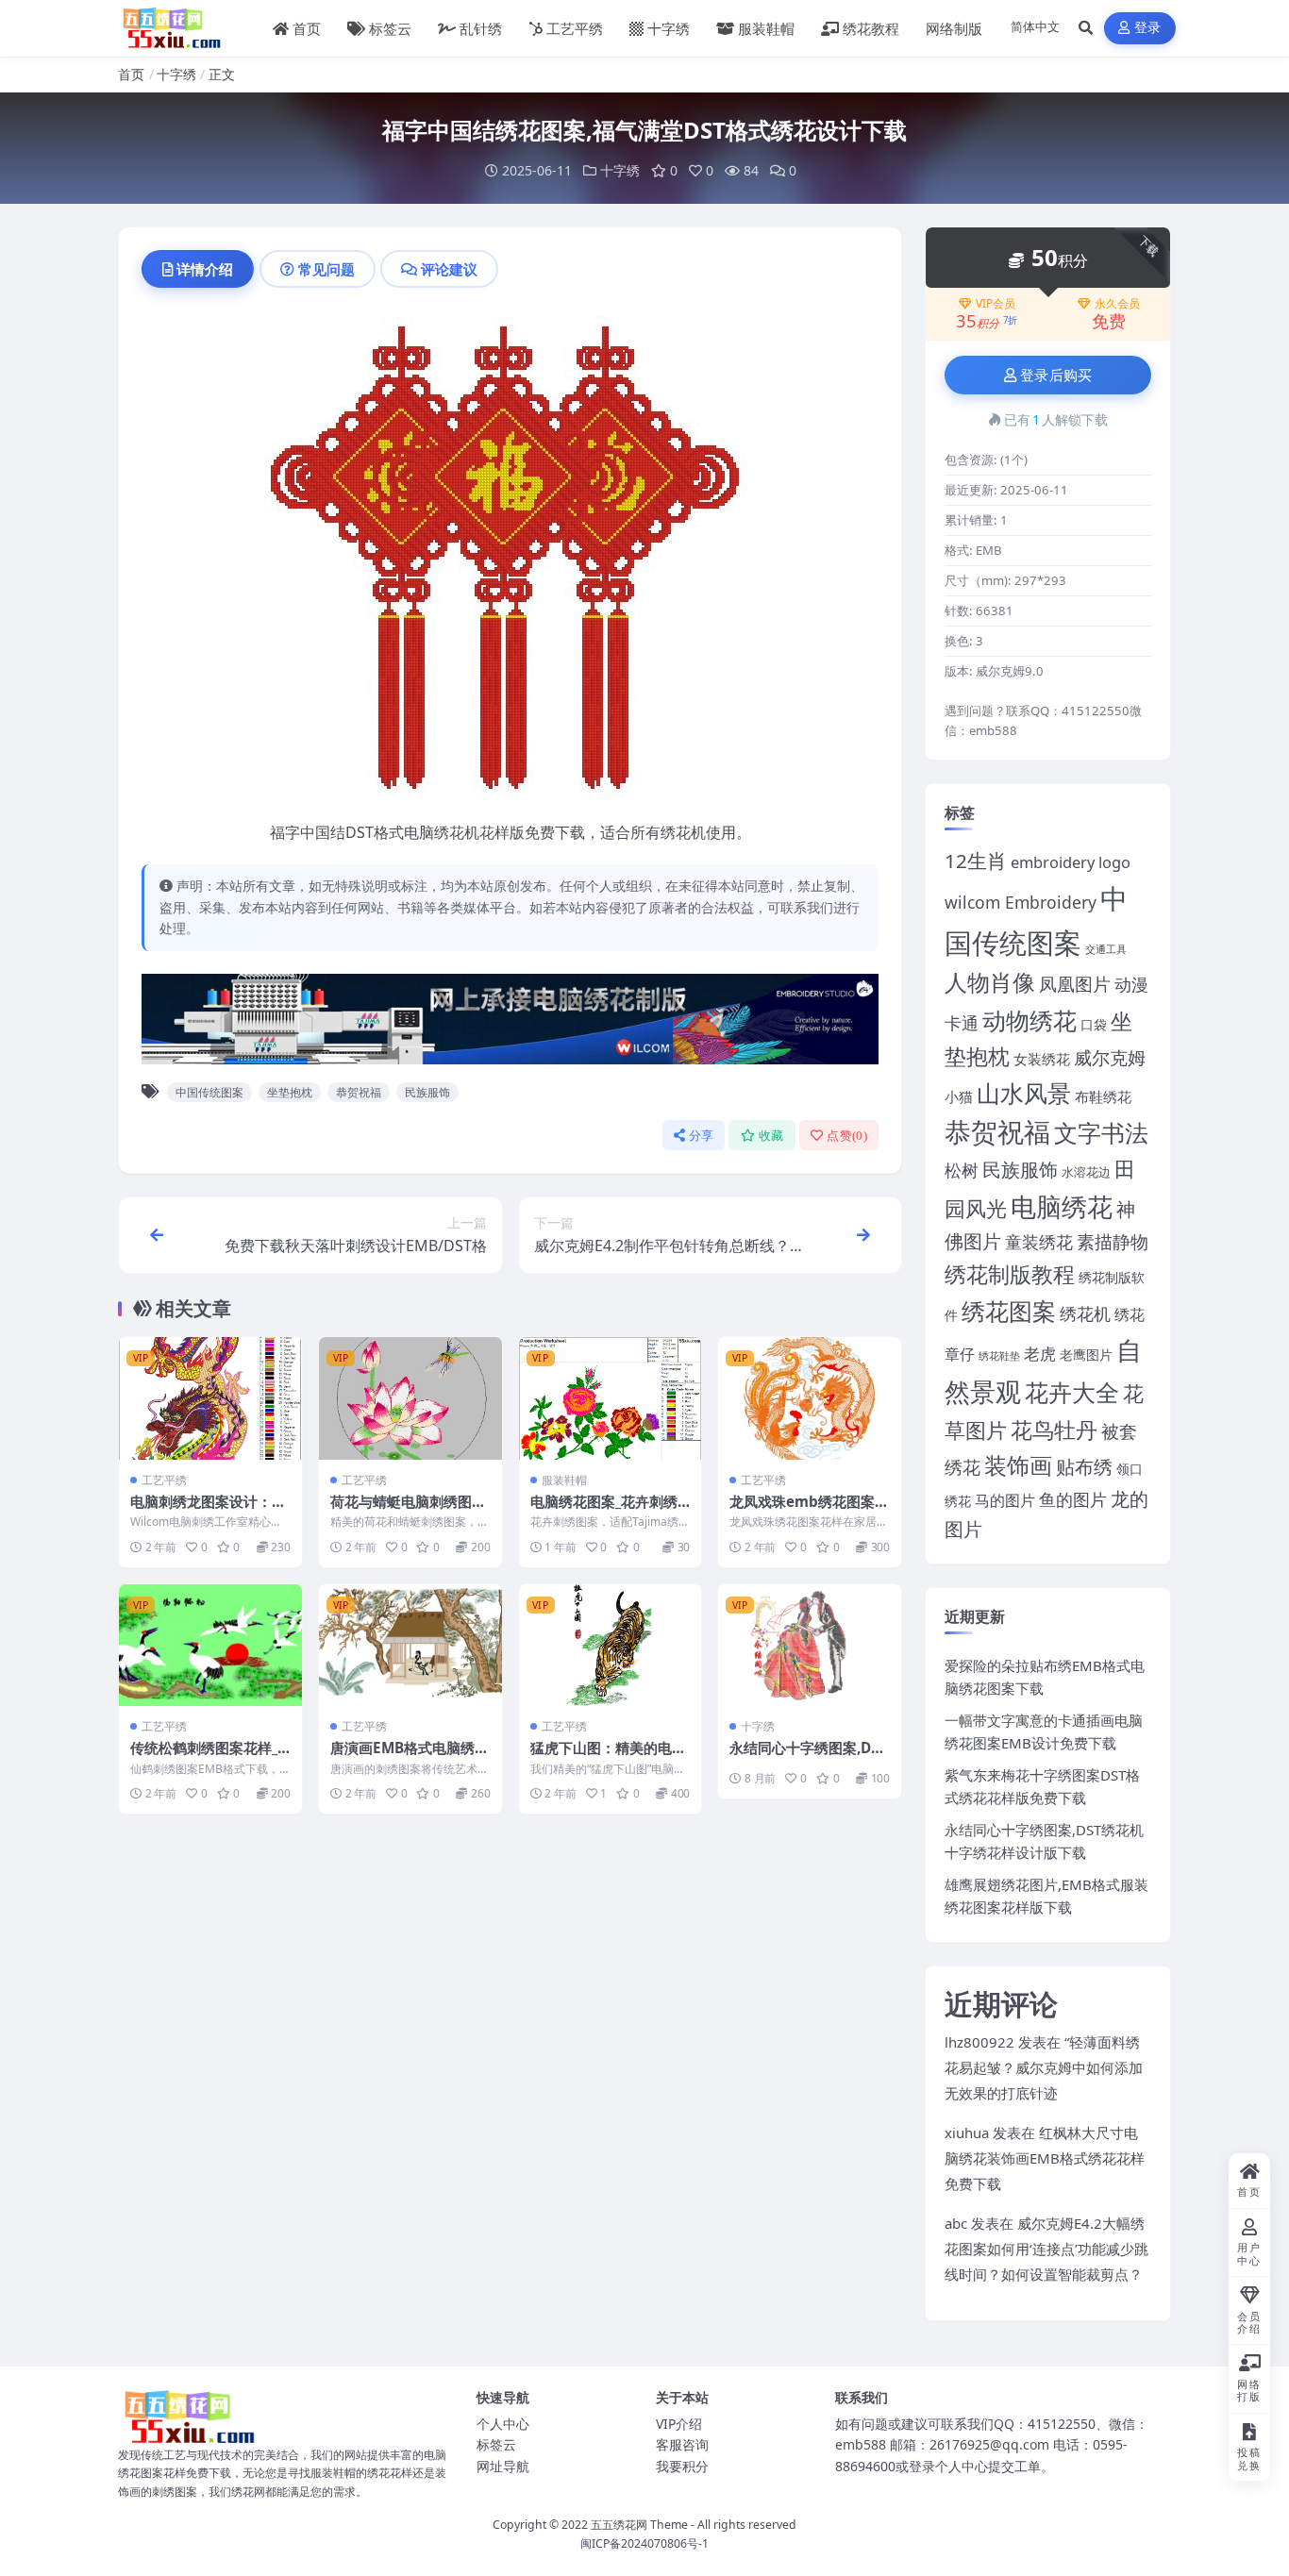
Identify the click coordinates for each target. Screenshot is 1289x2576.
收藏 (771, 1136)
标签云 (390, 28)
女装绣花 (1042, 1059)
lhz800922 (979, 2042)
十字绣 (669, 28)
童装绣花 (1039, 1241)
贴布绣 (1084, 1467)
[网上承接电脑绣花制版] (510, 1025)
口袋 (1094, 1024)
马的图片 (1005, 1500)
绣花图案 (1009, 1311)
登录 (1148, 28)
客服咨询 (682, 2444)
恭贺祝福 (359, 1092)
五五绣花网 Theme (639, 2525)
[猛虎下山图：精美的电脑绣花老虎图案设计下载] (611, 1645)
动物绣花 (1030, 1020)
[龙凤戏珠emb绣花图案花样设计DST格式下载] (810, 1398)
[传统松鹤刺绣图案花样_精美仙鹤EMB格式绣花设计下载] (210, 1645)
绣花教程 (871, 28)
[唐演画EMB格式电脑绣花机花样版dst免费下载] (410, 1645)
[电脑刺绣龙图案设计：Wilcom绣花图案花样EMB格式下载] (210, 1398)
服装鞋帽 (766, 28)
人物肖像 (990, 982)
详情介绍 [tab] (205, 269)
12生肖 (976, 861)
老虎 (1040, 1354)
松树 (962, 1170)
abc (956, 2223)
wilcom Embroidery (1021, 902)
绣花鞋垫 (999, 1356)
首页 (307, 28)
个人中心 (503, 2424)
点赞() (847, 1136)
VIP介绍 (679, 2424)
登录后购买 (1056, 376)
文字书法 (1101, 1133)
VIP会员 (996, 304)
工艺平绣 (575, 28)
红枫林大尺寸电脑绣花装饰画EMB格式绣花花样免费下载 (1045, 2158)
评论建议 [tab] (449, 269)
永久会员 (1117, 304)
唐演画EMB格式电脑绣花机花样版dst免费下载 (410, 1757)
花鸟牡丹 (1054, 1430)
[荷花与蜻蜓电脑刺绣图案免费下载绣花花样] (410, 1398)
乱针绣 (481, 28)
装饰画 (1018, 1465)
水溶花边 (1086, 1172)
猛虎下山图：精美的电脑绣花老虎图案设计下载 (608, 1757)
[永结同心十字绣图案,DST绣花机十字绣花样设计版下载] (810, 1645)
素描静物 (1113, 1241)
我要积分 (682, 2466)
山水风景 (1024, 1093)
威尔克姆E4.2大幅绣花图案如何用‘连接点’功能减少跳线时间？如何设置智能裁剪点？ (1046, 2249)
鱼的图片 (1073, 1499)
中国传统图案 (209, 1092)
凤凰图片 (1075, 984)
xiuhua (967, 2133)
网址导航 (503, 2466)
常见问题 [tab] (326, 269)
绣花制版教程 (1010, 1274)
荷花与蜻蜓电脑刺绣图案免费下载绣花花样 (408, 1511)
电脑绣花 (1062, 1206)
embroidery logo (1071, 862)
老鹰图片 (1086, 1355)
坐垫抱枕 (290, 1092)
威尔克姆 (1110, 1058)
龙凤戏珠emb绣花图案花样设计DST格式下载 (809, 1511)
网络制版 (954, 28)
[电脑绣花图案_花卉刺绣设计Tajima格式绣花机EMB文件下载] (611, 1398)
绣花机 (1085, 1313)
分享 (702, 1136)
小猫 (959, 1096)
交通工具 (1106, 949)
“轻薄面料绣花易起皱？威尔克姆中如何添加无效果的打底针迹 (1044, 2067)
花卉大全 (1072, 1392)
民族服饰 (427, 1092)
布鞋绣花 (1103, 1096)
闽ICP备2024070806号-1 (644, 2543)
